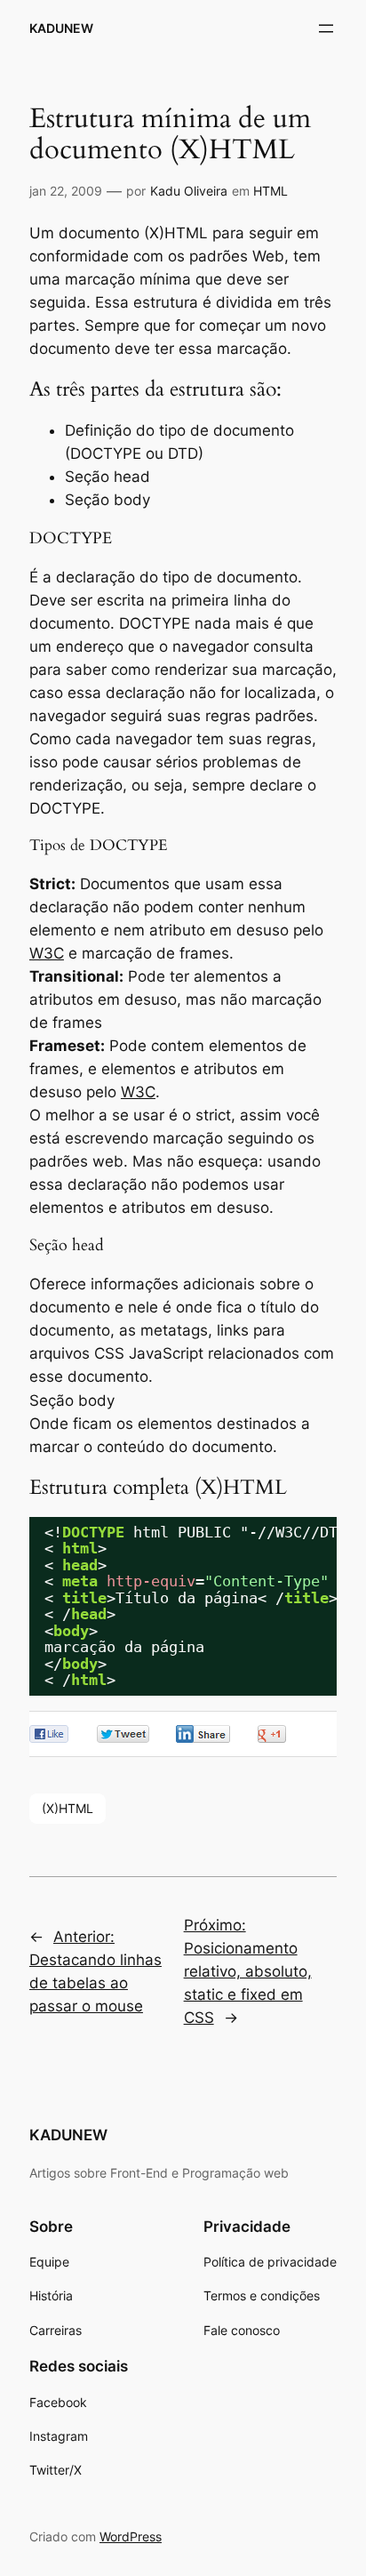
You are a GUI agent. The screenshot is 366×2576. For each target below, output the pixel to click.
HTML (271, 191)
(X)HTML (68, 1808)
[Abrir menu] (326, 28)
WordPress (131, 2536)
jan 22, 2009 (66, 191)
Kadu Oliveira (189, 191)
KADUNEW (61, 28)
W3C (47, 953)
